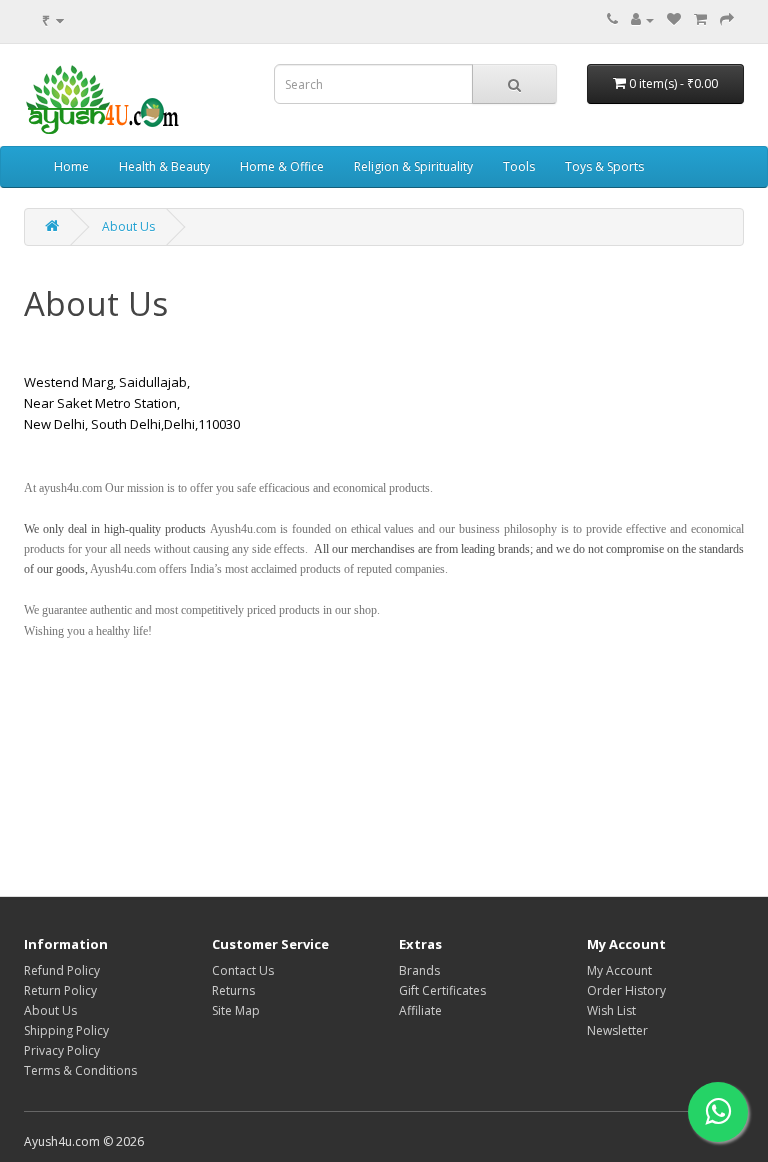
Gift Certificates (442, 990)
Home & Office (282, 166)
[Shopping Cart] (700, 19)
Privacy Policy (62, 1050)
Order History (626, 990)
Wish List (611, 1010)
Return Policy (60, 990)
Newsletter (617, 1030)
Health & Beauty (164, 166)
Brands (419, 970)
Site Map (236, 1010)
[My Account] (642, 19)
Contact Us (243, 970)
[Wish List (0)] (674, 19)
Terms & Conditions (80, 1070)
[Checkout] (727, 19)
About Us (128, 226)
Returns (233, 990)
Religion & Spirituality (413, 166)
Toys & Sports (604, 166)
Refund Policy (62, 970)
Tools (519, 166)
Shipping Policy (66, 1030)
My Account (619, 970)
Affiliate (420, 1010)
